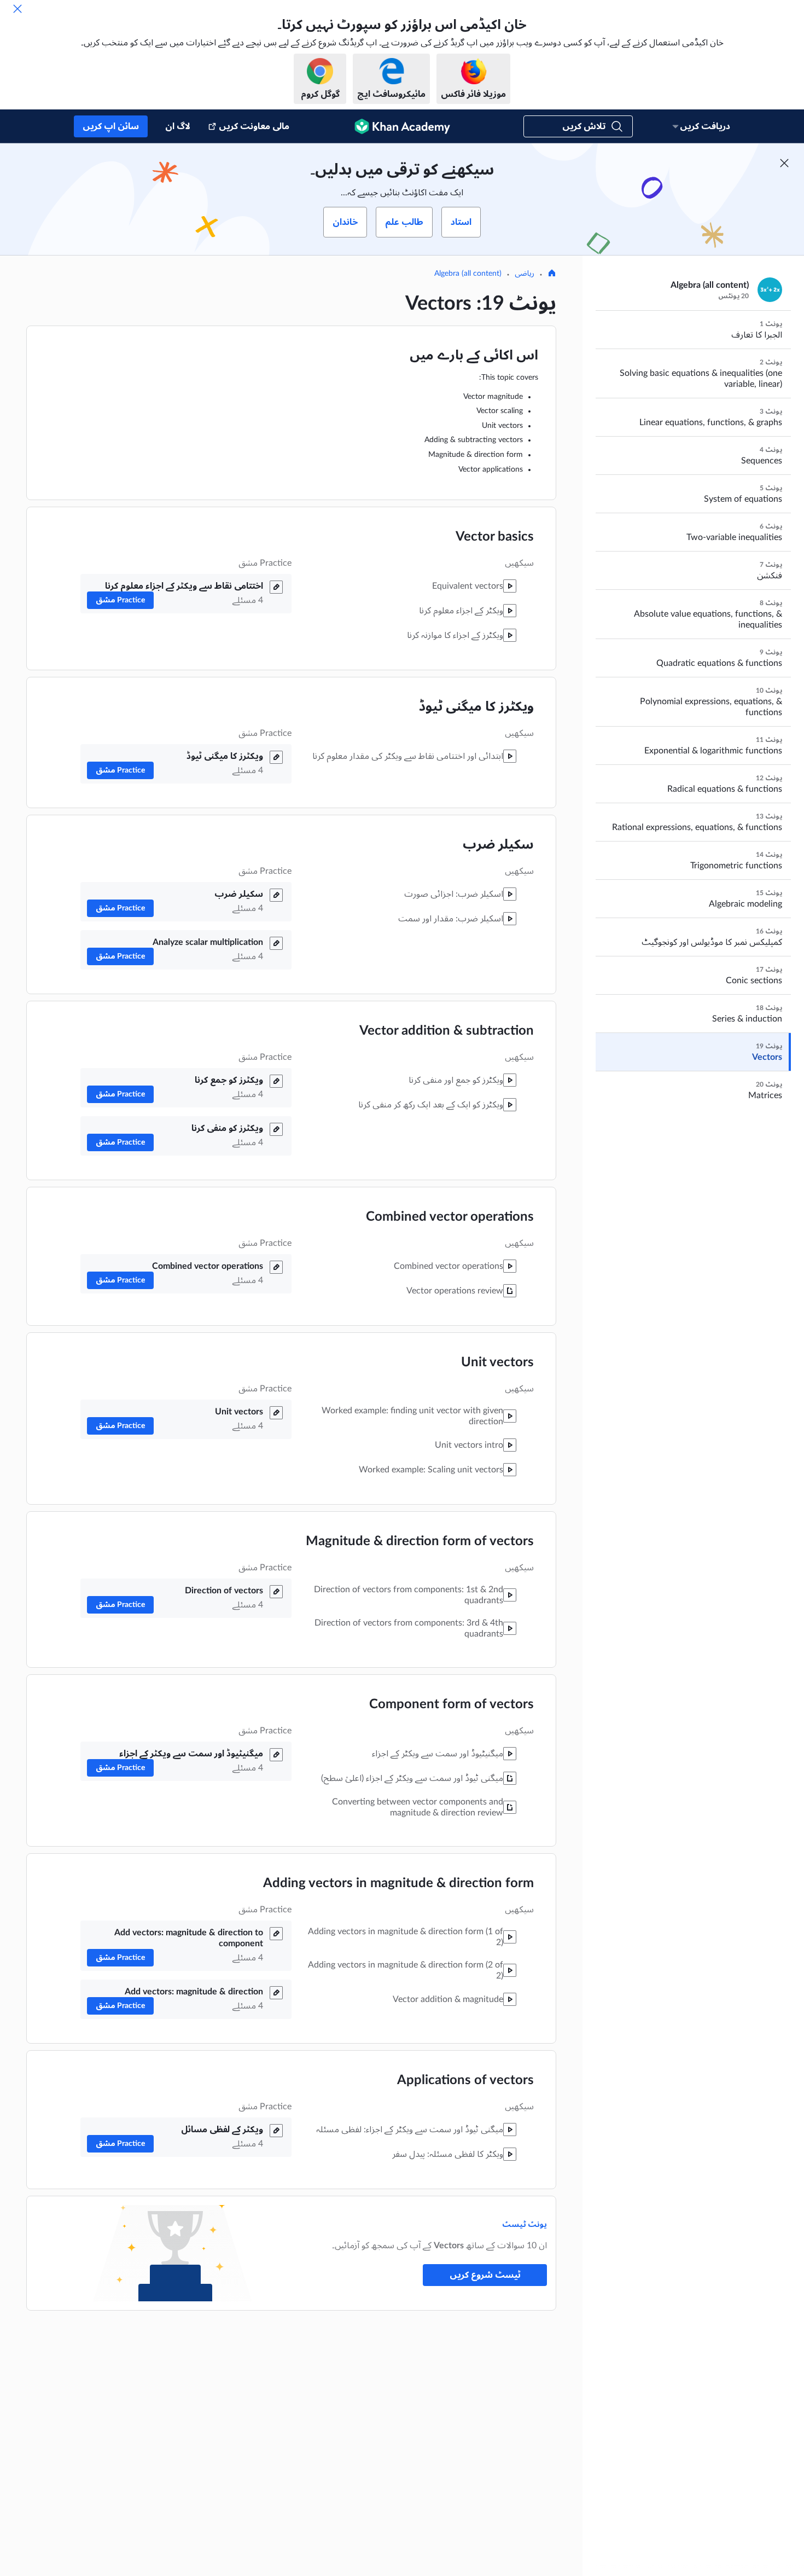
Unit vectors (497, 1362)
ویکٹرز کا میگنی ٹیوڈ (476, 707)
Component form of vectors (451, 1704)
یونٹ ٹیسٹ (525, 2225)
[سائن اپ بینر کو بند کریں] (784, 163)
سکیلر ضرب (498, 845)
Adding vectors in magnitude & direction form (398, 1883)
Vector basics (495, 537)
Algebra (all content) (468, 274)
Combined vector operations (450, 1217)
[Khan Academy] (402, 126)
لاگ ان (178, 126)
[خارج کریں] (18, 9)
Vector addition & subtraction (447, 1031)
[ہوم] (552, 274)
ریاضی (525, 274)
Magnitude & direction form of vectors (420, 1541)
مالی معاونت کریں (254, 126)
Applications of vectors (465, 2080)
